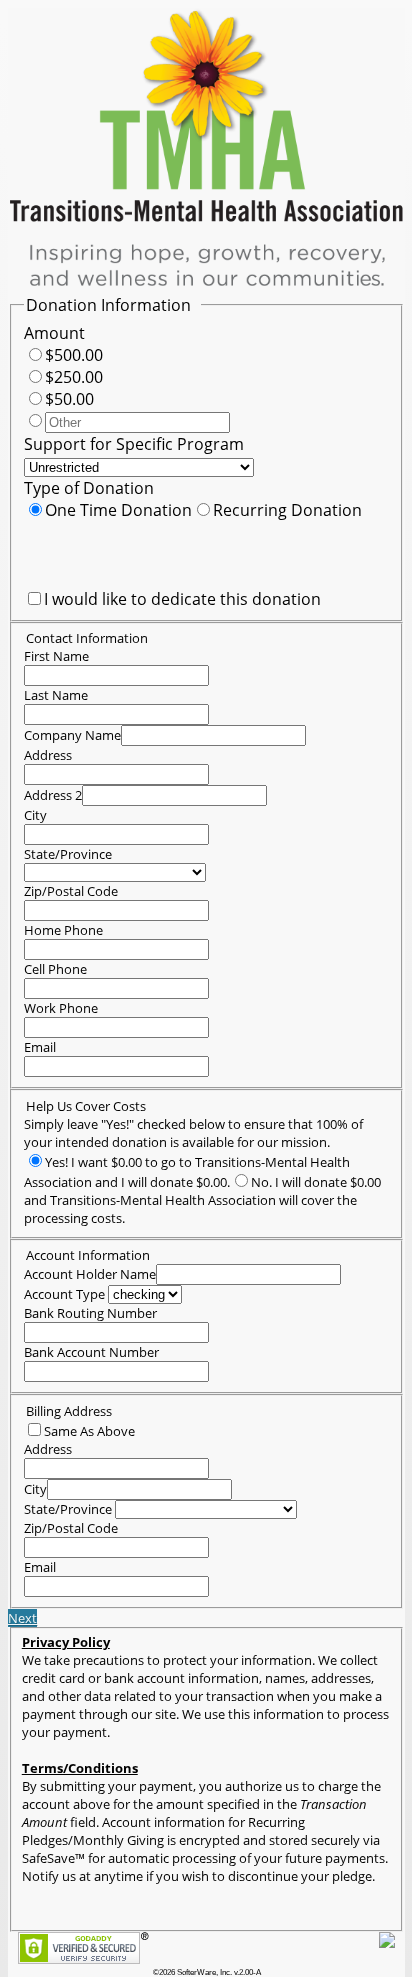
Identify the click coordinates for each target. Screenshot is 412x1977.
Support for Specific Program (134, 444)
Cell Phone (55, 969)
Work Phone (61, 1008)
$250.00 (74, 377)
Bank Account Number (91, 1352)
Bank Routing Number (90, 1313)
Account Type (64, 1294)
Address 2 (53, 795)
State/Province (68, 854)
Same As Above (89, 1431)
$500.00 (74, 355)
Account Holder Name (90, 1274)
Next (22, 1618)
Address (48, 755)
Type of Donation (89, 488)
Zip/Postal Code (71, 891)
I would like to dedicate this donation (182, 599)
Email (40, 1047)
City (35, 815)
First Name (56, 656)
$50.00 (69, 399)
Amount (54, 333)
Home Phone (63, 930)
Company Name (72, 735)
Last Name (56, 695)
